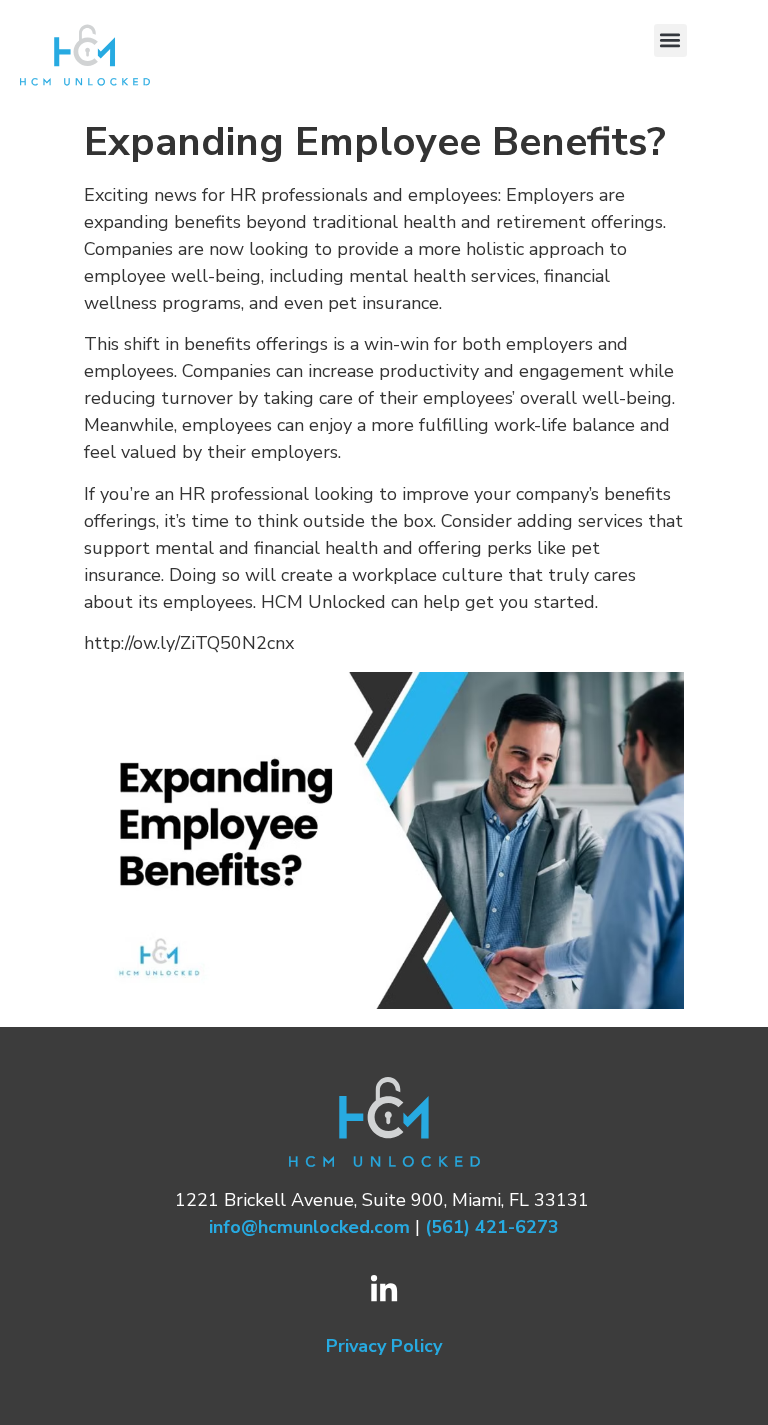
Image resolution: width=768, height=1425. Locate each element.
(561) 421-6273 (492, 1227)
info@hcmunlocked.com (309, 1227)
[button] (670, 40)
